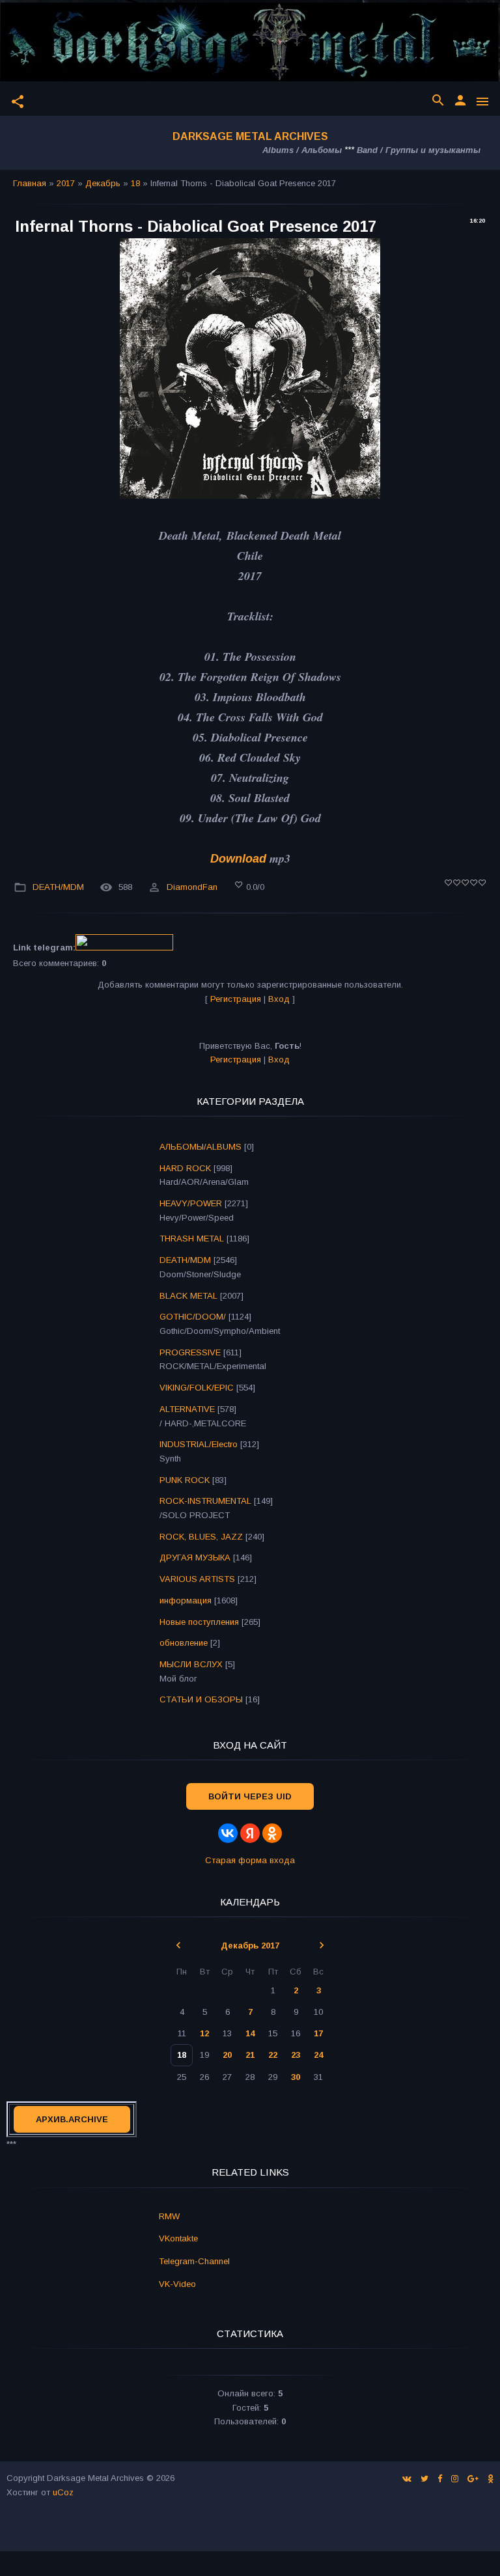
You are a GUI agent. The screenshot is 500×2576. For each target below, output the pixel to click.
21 (250, 2055)
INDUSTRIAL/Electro (199, 1444)
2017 (66, 183)
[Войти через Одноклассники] (272, 1833)
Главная (30, 183)
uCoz (63, 2492)
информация (186, 1600)
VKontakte (178, 2238)
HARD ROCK (185, 1168)
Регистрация (236, 999)
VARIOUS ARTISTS (197, 1579)
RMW (169, 2216)
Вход (279, 999)
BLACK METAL (188, 1296)
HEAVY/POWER (191, 1203)
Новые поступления (199, 1622)
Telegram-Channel (194, 2261)
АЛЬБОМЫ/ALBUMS (201, 1147)
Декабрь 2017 (250, 1946)
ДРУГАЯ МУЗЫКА (195, 1558)
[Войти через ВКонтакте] (228, 1833)
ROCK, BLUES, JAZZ (201, 1537)
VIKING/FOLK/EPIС (197, 1388)
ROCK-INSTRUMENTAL (205, 1501)
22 (273, 2055)
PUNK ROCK (185, 1480)
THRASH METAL (192, 1239)
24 (318, 2055)
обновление (184, 1643)
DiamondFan (192, 887)
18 (135, 183)
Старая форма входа (250, 1860)
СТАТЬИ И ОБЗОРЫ (201, 1699)
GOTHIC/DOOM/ (193, 1317)
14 (250, 2033)
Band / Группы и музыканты (419, 150)
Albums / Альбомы (302, 150)
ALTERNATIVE (187, 1409)
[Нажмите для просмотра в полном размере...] (250, 495)
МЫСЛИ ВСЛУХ (191, 1664)
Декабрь (103, 183)
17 (318, 2033)
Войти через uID (250, 1796)
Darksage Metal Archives (250, 136)
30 (296, 2077)
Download (238, 859)
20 (227, 2055)
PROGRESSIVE (190, 1352)
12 (204, 2033)
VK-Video (177, 2284)
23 (296, 2055)
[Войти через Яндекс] (250, 1833)
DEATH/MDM (58, 887)
